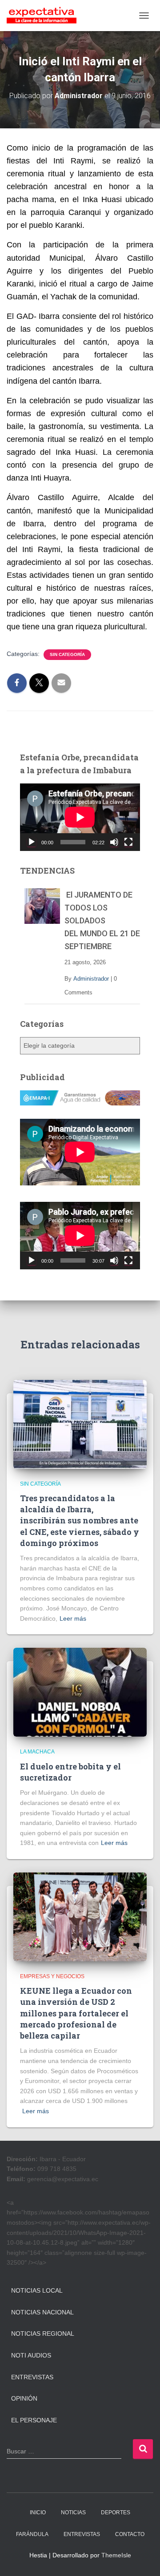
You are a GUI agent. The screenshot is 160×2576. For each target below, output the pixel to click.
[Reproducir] (32, 842)
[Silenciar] (114, 842)
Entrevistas (32, 2377)
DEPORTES (116, 2512)
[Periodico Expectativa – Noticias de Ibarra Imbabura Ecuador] (45, 16)
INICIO (38, 2512)
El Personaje (34, 2420)
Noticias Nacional (42, 2312)
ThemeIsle (116, 2555)
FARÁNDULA (32, 2534)
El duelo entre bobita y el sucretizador (70, 1772)
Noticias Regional (43, 2334)
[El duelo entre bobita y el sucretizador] (80, 1692)
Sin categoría (67, 654)
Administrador (91, 979)
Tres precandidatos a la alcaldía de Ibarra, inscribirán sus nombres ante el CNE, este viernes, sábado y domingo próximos (80, 1521)
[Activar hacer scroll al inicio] (142, 2558)
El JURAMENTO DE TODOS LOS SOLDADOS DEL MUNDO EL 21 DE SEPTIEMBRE (102, 920)
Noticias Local (37, 2290)
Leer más (73, 1618)
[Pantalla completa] (128, 842)
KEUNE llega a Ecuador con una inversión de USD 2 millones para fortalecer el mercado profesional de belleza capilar (76, 2013)
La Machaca (37, 1752)
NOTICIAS (73, 2512)
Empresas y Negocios (52, 1976)
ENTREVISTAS (82, 2534)
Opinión (24, 2398)
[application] (80, 817)
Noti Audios (31, 2355)
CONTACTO (130, 2534)
